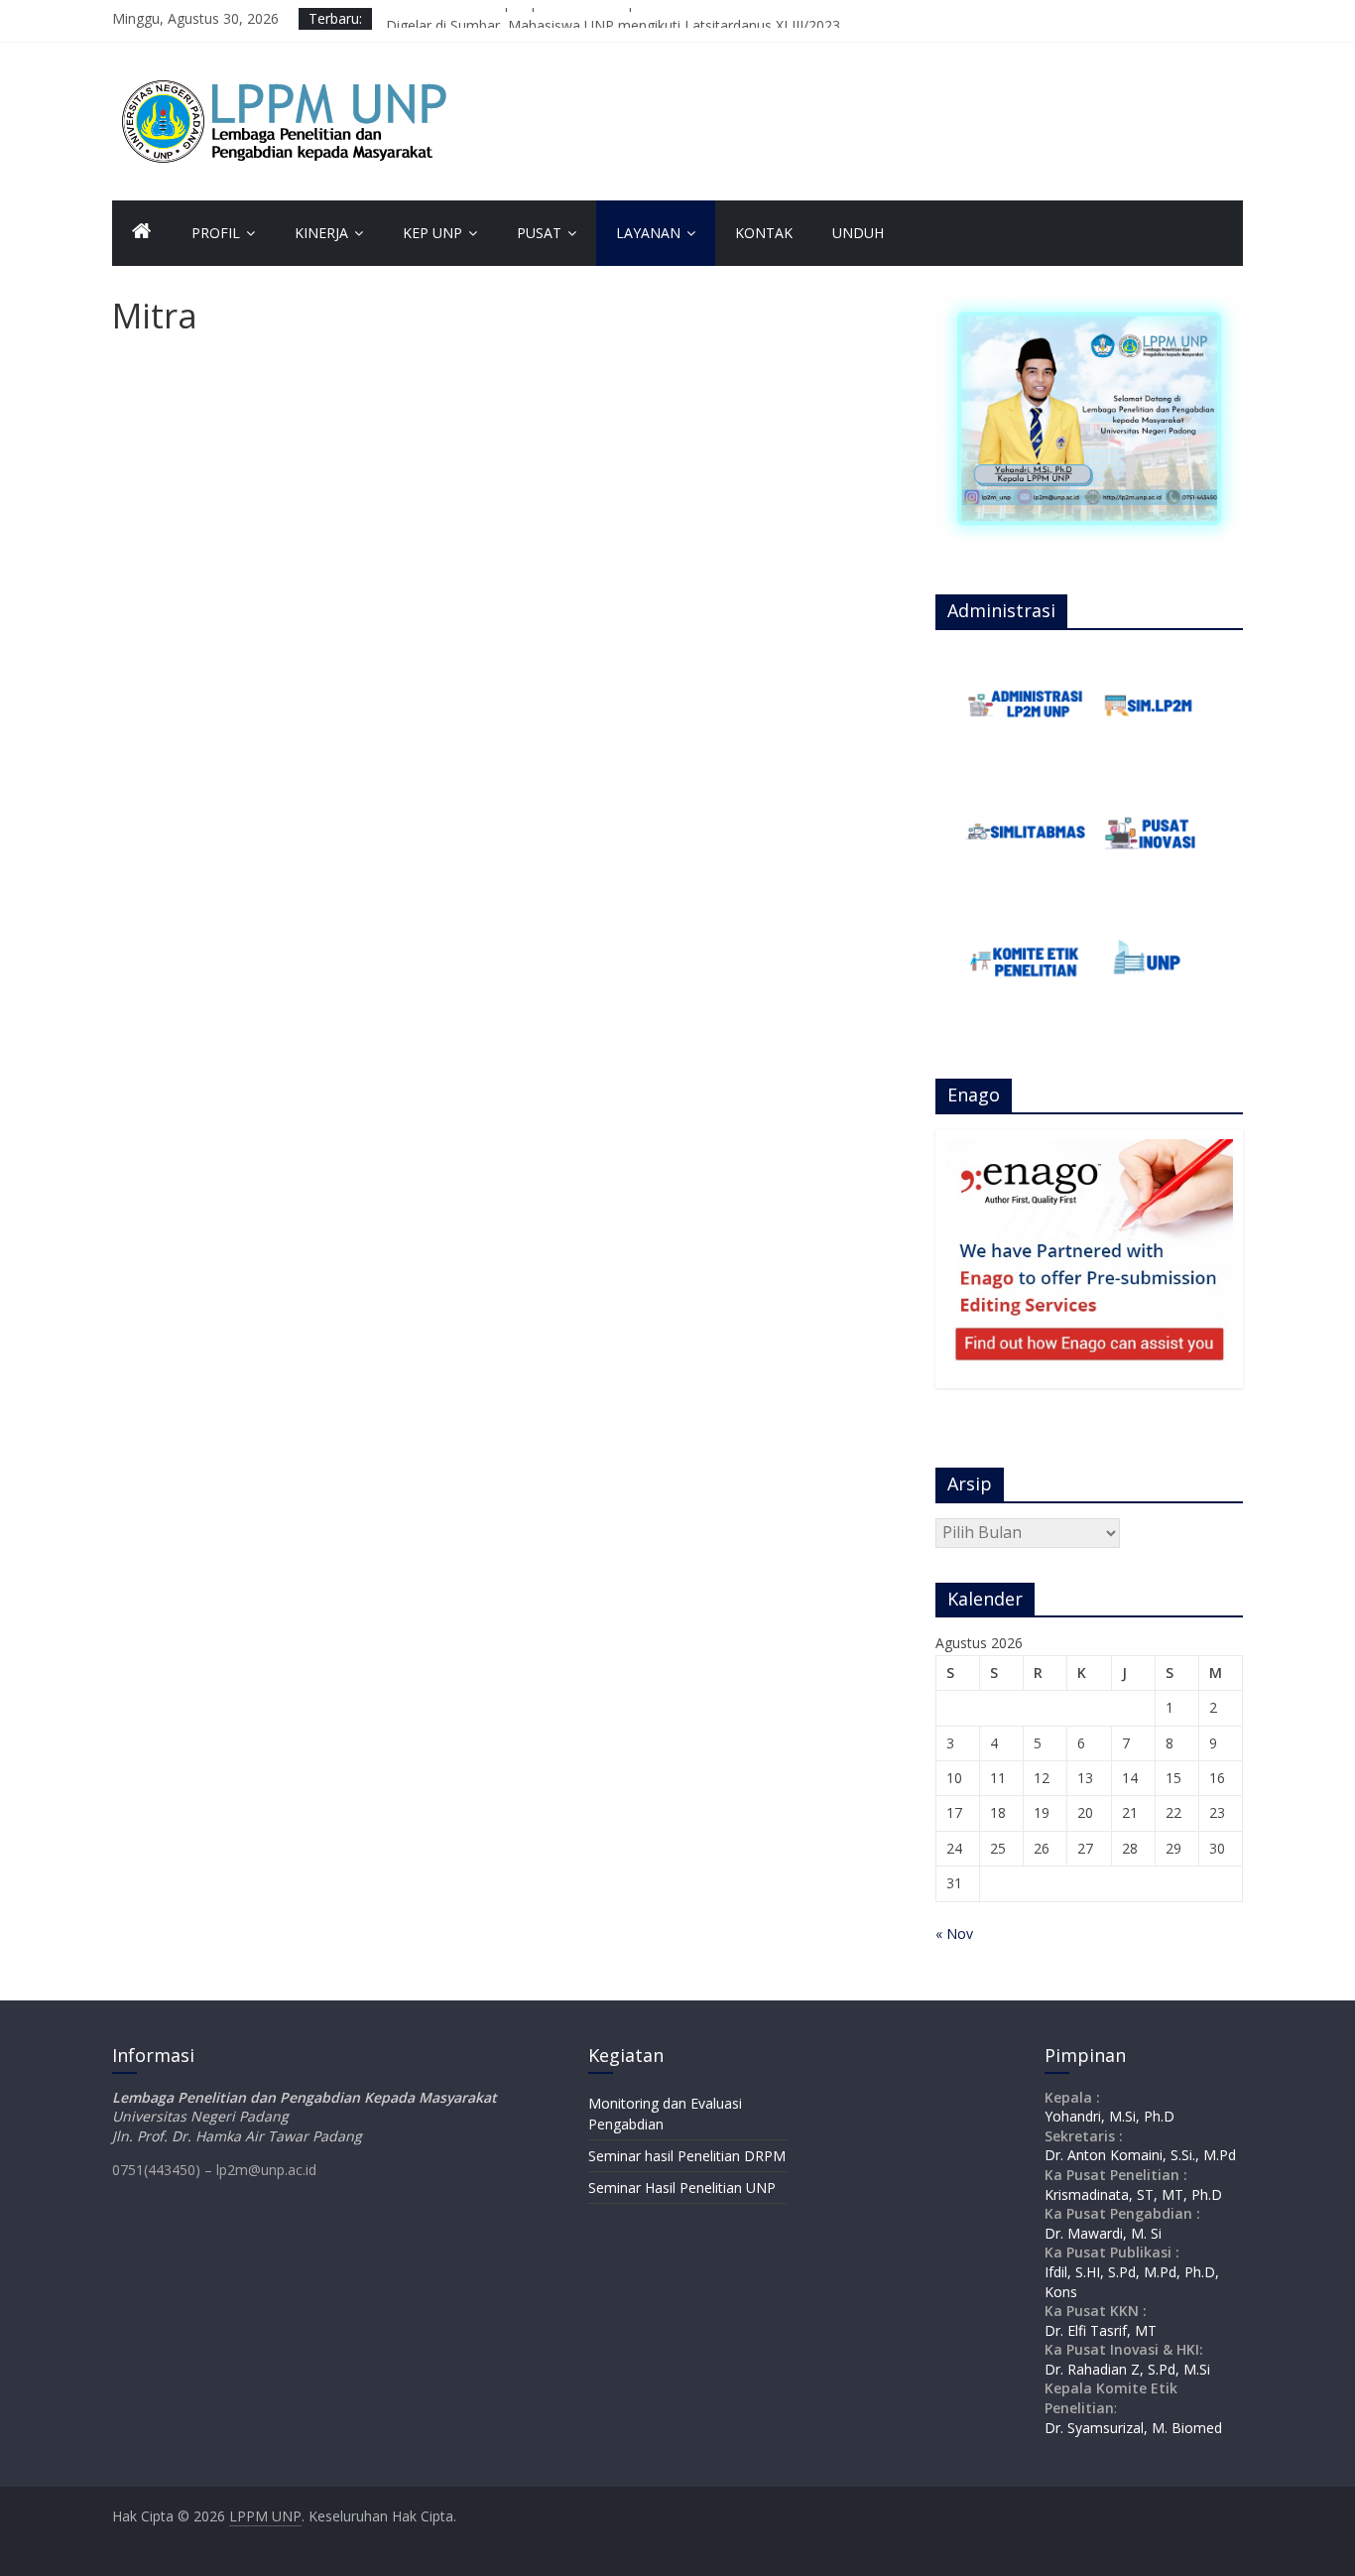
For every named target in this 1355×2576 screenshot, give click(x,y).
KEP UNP (432, 233)
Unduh (858, 233)
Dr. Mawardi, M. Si (1103, 2233)
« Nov (954, 1933)
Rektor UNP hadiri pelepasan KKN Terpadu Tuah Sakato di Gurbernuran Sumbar (642, 18)
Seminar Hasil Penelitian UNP (682, 2188)
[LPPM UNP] (142, 233)
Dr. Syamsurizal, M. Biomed (1133, 2428)
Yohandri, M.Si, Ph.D (1109, 2116)
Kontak (764, 233)
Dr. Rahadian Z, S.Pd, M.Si (1127, 2369)
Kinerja (321, 233)
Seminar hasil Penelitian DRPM (687, 2156)
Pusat (539, 233)
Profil (216, 233)
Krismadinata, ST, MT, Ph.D (1133, 2194)
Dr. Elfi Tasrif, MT (1101, 2330)
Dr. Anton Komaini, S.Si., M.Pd (1140, 2155)
